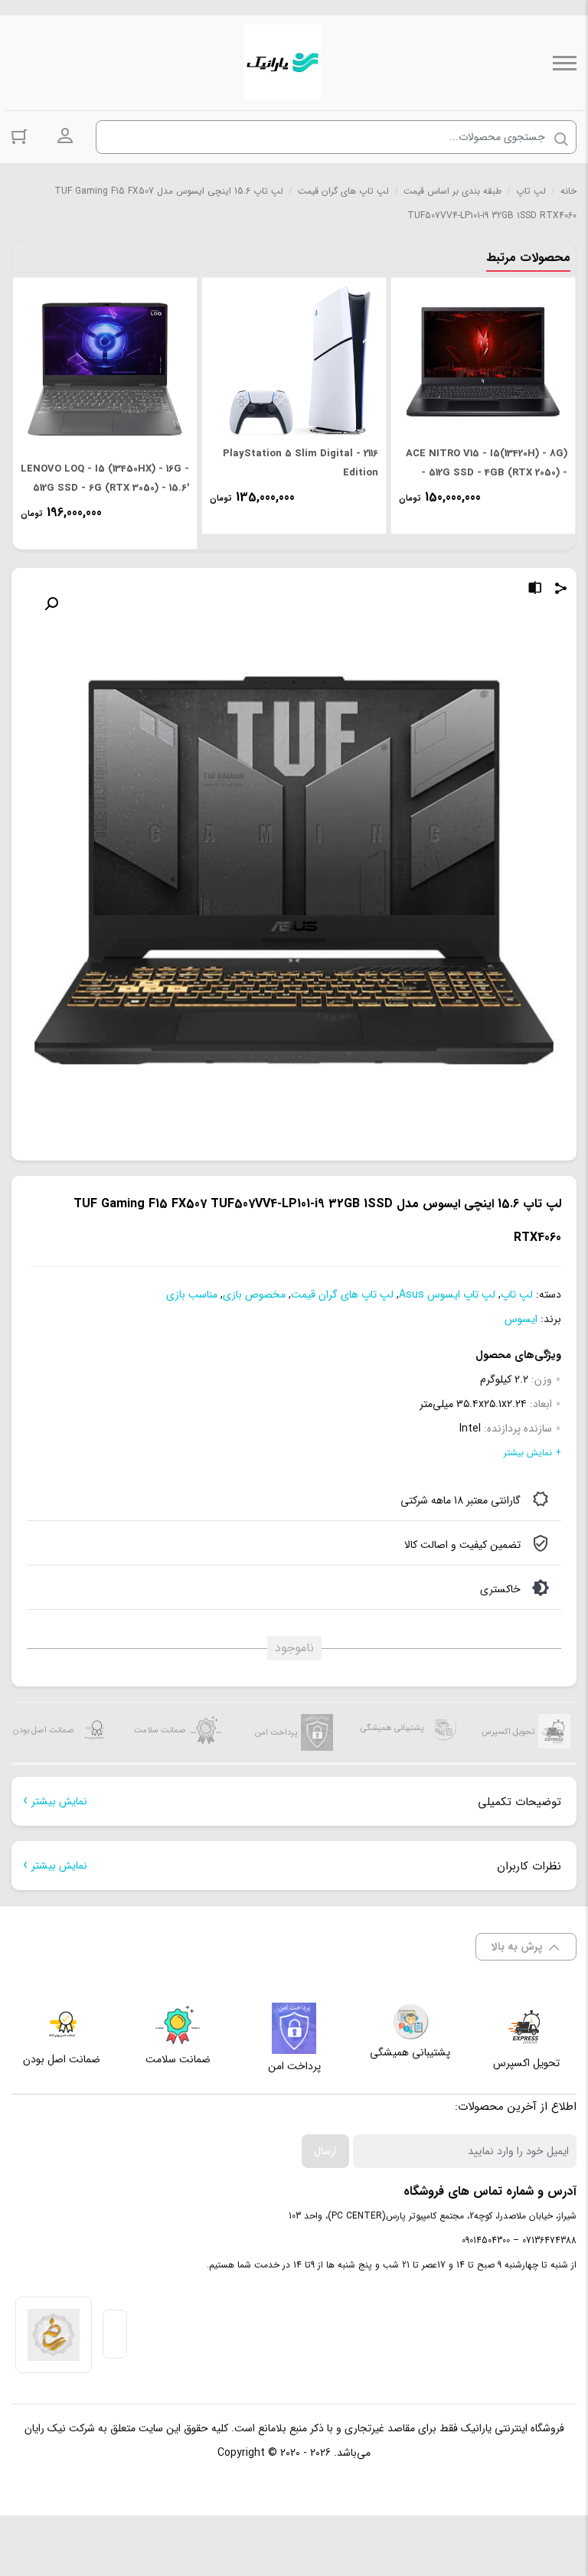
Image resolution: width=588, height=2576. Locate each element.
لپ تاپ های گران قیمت (343, 191)
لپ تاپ (531, 191)
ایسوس (521, 1319)
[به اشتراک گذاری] (561, 590)
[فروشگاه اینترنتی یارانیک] (283, 63)
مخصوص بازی (254, 1295)
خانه (568, 191)
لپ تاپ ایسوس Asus (447, 1295)
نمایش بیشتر (59, 1801)
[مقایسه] (535, 590)
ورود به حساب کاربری (65, 136)
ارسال (325, 2151)
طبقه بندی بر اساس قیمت (452, 191)
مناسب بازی (192, 1295)
